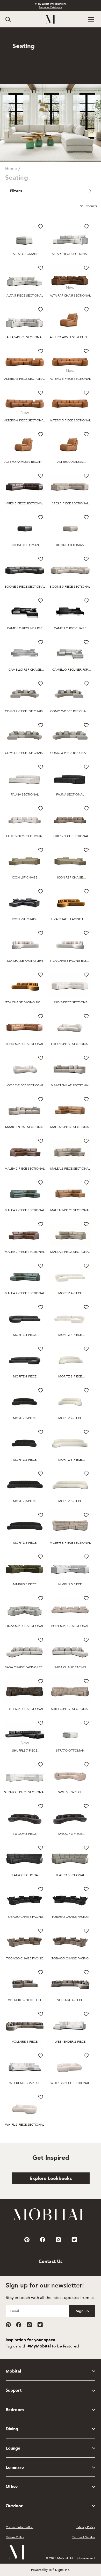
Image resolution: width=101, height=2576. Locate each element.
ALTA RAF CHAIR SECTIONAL (70, 296)
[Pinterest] (8, 2325)
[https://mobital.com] (51, 2220)
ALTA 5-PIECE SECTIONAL (70, 254)
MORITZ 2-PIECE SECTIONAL (70, 1377)
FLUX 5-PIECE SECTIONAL (25, 836)
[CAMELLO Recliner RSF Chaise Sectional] (25, 611)
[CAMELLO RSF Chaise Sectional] (70, 611)
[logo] (51, 20)
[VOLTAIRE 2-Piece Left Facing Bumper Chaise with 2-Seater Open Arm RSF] (25, 1983)
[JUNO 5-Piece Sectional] (70, 985)
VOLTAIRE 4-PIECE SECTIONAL (70, 2000)
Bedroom (15, 2410)
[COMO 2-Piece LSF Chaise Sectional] (25, 694)
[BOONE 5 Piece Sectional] (25, 569)
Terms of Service (84, 2537)
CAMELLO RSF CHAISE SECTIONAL (70, 628)
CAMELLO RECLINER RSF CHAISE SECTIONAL (25, 628)
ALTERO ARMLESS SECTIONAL (70, 462)
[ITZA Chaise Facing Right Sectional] (70, 943)
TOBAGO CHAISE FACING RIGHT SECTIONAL (70, 1917)
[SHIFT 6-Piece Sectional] (25, 1691)
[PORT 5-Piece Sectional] (70, 1608)
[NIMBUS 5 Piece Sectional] (25, 1567)
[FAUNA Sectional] (25, 777)
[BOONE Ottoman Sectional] (25, 528)
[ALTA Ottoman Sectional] (25, 237)
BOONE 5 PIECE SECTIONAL (25, 587)
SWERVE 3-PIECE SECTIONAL (70, 1792)
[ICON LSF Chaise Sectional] (25, 860)
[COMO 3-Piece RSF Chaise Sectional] (70, 735)
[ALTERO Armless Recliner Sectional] (70, 320)
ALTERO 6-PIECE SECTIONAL (25, 379)
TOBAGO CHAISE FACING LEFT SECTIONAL (25, 1917)
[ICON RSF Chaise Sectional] (70, 860)
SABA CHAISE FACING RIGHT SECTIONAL (70, 1667)
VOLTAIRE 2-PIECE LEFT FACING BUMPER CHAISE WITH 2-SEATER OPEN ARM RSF (25, 2000)
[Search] (8, 20)
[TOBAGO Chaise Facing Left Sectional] (25, 1899)
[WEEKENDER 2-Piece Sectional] (70, 2024)
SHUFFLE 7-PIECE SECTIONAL (25, 1751)
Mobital (13, 2371)
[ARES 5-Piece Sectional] (25, 486)
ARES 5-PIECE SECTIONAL (25, 503)
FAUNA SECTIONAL (25, 794)
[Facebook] (19, 2325)
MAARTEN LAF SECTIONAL (70, 1085)
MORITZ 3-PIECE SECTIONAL (70, 1460)
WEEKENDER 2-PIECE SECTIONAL (70, 2042)
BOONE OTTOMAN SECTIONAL (25, 545)
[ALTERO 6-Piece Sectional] (25, 361)
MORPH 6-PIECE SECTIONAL (70, 1543)
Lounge (13, 2448)
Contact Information (20, 2527)
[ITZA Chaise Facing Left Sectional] (70, 902)
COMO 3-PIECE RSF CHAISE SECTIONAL (70, 753)
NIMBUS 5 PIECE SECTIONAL (25, 1584)
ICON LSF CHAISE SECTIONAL (25, 878)
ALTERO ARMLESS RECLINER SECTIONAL (70, 337)
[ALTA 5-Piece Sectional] (70, 237)
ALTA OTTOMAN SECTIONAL (25, 254)
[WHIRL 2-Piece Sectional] (70, 2066)
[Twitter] (40, 2325)
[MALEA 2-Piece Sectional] (70, 1109)
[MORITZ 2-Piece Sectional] (70, 1359)
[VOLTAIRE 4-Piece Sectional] (70, 1983)
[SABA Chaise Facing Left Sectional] (25, 1650)
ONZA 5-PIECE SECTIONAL (25, 1626)
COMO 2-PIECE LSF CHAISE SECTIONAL (25, 711)
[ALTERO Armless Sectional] (70, 445)
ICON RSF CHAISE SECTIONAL (70, 878)
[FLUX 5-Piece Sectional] (25, 819)
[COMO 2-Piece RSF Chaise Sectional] (70, 694)
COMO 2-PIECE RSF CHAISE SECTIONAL (70, 711)
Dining (12, 2429)
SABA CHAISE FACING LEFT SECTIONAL (25, 1667)
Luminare (15, 2467)
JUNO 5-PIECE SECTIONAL (70, 1002)
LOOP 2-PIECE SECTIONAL (70, 1044)
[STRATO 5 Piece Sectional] (25, 1775)
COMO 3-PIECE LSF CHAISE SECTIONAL (25, 753)
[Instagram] (29, 2325)
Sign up (82, 2311)
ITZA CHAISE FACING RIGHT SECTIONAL (70, 961)
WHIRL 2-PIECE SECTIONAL (70, 2083)
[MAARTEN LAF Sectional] (70, 1068)
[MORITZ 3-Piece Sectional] (70, 1442)
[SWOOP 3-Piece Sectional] (25, 1816)
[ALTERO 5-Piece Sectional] (70, 361)
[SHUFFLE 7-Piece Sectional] (25, 1733)
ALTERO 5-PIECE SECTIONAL (70, 379)
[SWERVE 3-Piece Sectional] (70, 1775)
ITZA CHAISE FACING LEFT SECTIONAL (70, 919)
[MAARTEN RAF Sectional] (25, 1109)
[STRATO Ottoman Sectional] (70, 1733)
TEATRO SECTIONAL (25, 1875)
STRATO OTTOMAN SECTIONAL (70, 1751)
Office (12, 2487)
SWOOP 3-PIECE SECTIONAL (25, 1834)
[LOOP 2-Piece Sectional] (70, 1026)
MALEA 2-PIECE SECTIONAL (70, 1127)
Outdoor (14, 2506)
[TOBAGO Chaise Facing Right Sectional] (70, 1899)
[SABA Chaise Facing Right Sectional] (70, 1650)
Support (14, 2390)
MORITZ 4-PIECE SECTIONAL (70, 1293)
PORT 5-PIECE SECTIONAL (70, 1626)
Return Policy (15, 2537)
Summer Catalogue (51, 7)
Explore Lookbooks (51, 2179)
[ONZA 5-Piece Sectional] (25, 1608)
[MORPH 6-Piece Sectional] (70, 1525)
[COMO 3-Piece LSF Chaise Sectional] (25, 735)
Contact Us (51, 2261)
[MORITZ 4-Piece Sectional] (70, 1276)
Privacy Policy (86, 2527)
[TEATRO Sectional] (25, 1858)
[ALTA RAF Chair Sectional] (70, 278)
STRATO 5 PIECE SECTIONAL (25, 1792)
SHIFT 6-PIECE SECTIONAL (25, 1709)
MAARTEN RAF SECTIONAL (25, 1127)
